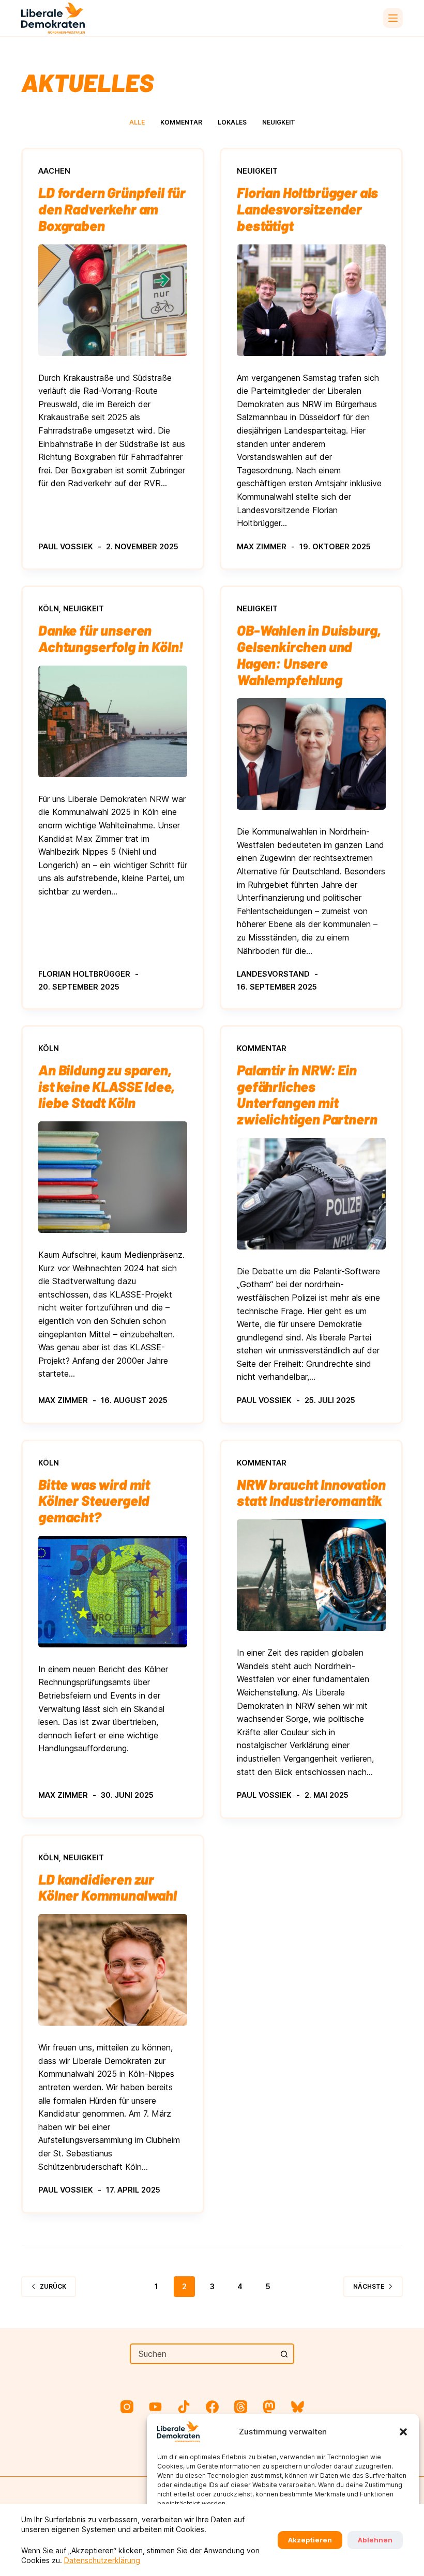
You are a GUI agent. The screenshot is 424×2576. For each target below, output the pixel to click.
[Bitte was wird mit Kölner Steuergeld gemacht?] (113, 1592)
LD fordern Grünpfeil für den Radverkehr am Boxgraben (112, 209)
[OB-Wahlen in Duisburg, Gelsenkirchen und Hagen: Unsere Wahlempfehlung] (311, 754)
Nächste (369, 2286)
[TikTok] (184, 2407)
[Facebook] (212, 2407)
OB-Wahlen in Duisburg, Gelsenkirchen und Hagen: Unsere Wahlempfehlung (309, 654)
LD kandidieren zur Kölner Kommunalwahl (108, 1887)
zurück (53, 2286)
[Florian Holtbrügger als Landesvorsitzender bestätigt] (311, 300)
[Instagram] (127, 2407)
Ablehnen (375, 2540)
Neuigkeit (279, 122)
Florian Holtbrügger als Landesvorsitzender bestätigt (307, 209)
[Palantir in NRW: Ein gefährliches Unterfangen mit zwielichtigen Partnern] (311, 1194)
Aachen (54, 171)
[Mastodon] (269, 2407)
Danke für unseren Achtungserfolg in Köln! (111, 638)
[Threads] (241, 2407)
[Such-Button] (284, 2354)
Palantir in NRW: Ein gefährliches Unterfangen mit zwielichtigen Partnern (307, 1094)
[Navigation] (393, 18)
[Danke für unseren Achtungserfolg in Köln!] (113, 721)
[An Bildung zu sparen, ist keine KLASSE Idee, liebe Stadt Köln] (113, 1177)
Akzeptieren (310, 2540)
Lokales (232, 122)
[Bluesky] (298, 2407)
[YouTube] (155, 2407)
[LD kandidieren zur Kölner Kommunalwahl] (113, 1970)
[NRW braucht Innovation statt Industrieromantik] (311, 1575)
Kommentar (181, 122)
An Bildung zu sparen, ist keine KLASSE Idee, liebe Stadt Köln (106, 1086)
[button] (403, 2432)
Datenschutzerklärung (102, 2560)
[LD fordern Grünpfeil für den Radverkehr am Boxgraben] (113, 300)
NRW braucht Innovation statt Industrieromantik (311, 1492)
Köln (49, 608)
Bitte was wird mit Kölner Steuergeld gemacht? (94, 1500)
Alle (137, 122)
